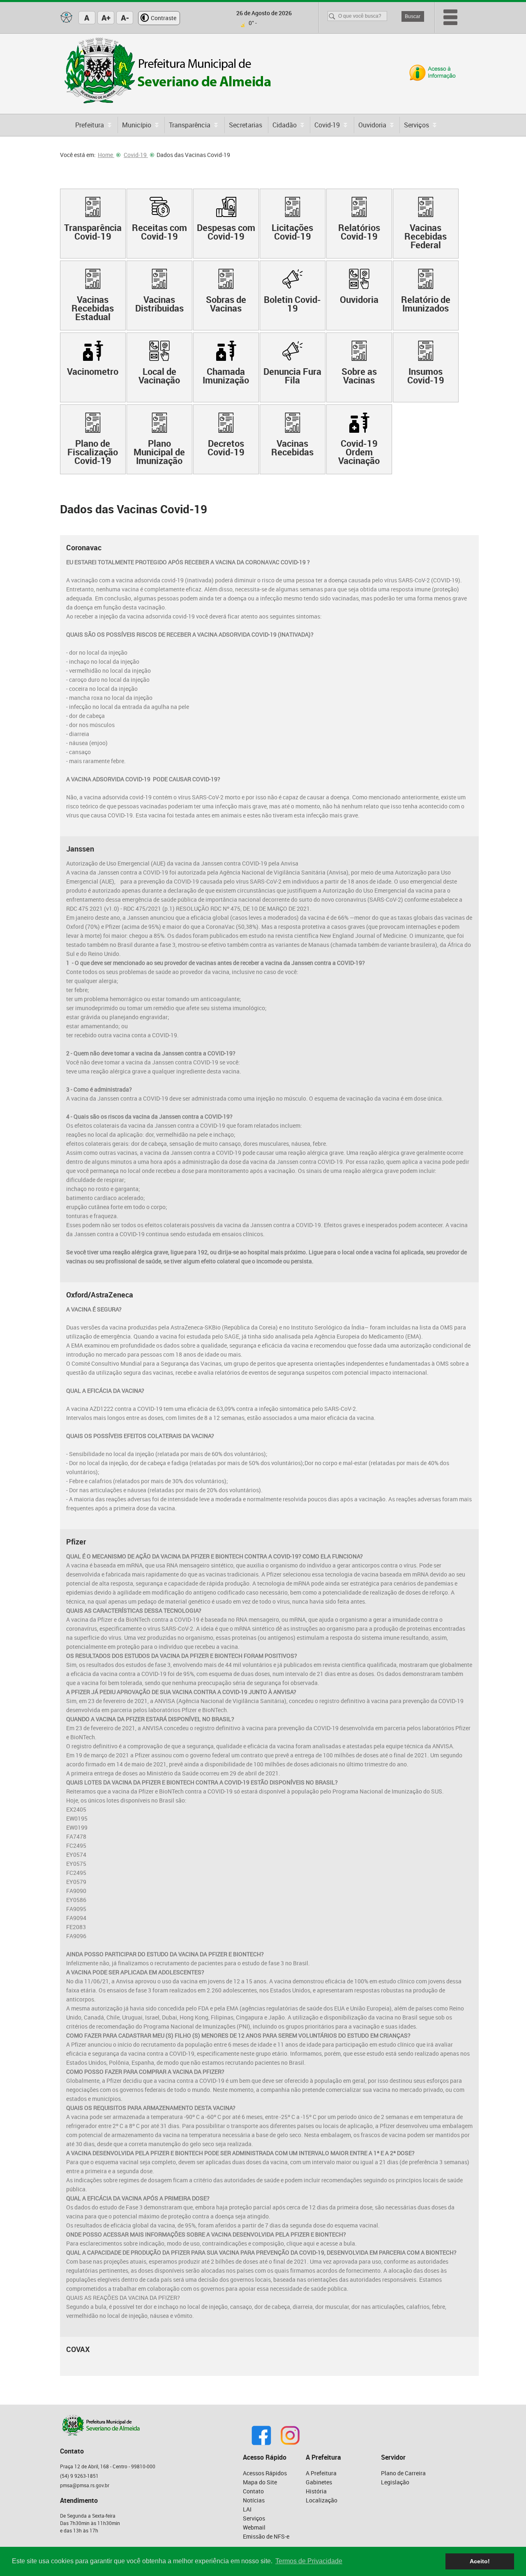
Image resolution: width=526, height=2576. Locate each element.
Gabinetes (319, 2482)
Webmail (254, 2527)
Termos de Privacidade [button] (309, 2561)
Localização (322, 2500)
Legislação (395, 2482)
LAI (247, 2509)
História (316, 2491)
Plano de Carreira (403, 2473)
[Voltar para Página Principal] (168, 72)
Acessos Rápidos (265, 2473)
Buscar (413, 16)
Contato (253, 2491)
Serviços (254, 2518)
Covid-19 (136, 155)
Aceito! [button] (480, 2561)
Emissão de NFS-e (266, 2536)
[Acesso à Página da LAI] (433, 73)
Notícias (254, 2500)
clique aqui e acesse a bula (321, 2243)
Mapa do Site (260, 2482)
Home (106, 155)
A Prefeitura (321, 2473)
